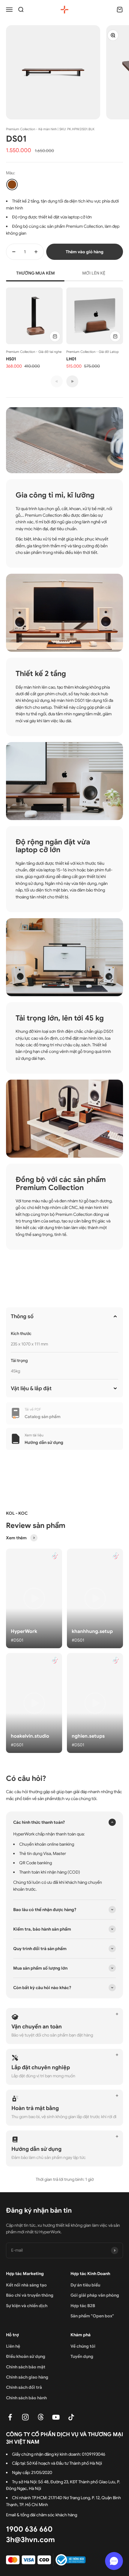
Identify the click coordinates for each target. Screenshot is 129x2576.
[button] (34, 1598)
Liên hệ (13, 2346)
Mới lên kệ (94, 273)
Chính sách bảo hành (26, 2398)
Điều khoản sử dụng (26, 2356)
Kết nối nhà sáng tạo (26, 2285)
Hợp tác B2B (83, 2306)
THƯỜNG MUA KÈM (35, 273)
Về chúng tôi (83, 2346)
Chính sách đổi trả (24, 2387)
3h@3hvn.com (30, 2540)
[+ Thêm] (55, 336)
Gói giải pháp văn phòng (95, 2295)
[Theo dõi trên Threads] (41, 2417)
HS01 (11, 359)
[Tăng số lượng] (36, 252)
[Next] (72, 381)
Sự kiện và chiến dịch (27, 2306)
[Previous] (57, 381)
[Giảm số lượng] (14, 252)
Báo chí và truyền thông (30, 2295)
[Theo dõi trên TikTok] (71, 2417)
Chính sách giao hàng (27, 2377)
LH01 (71, 359)
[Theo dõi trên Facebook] (10, 2417)
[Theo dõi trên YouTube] (56, 2417)
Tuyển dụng (82, 2356)
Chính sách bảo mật (26, 2367)
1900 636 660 (29, 2529)
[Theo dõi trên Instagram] (25, 2417)
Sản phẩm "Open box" (92, 2316)
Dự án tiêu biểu (85, 2285)
